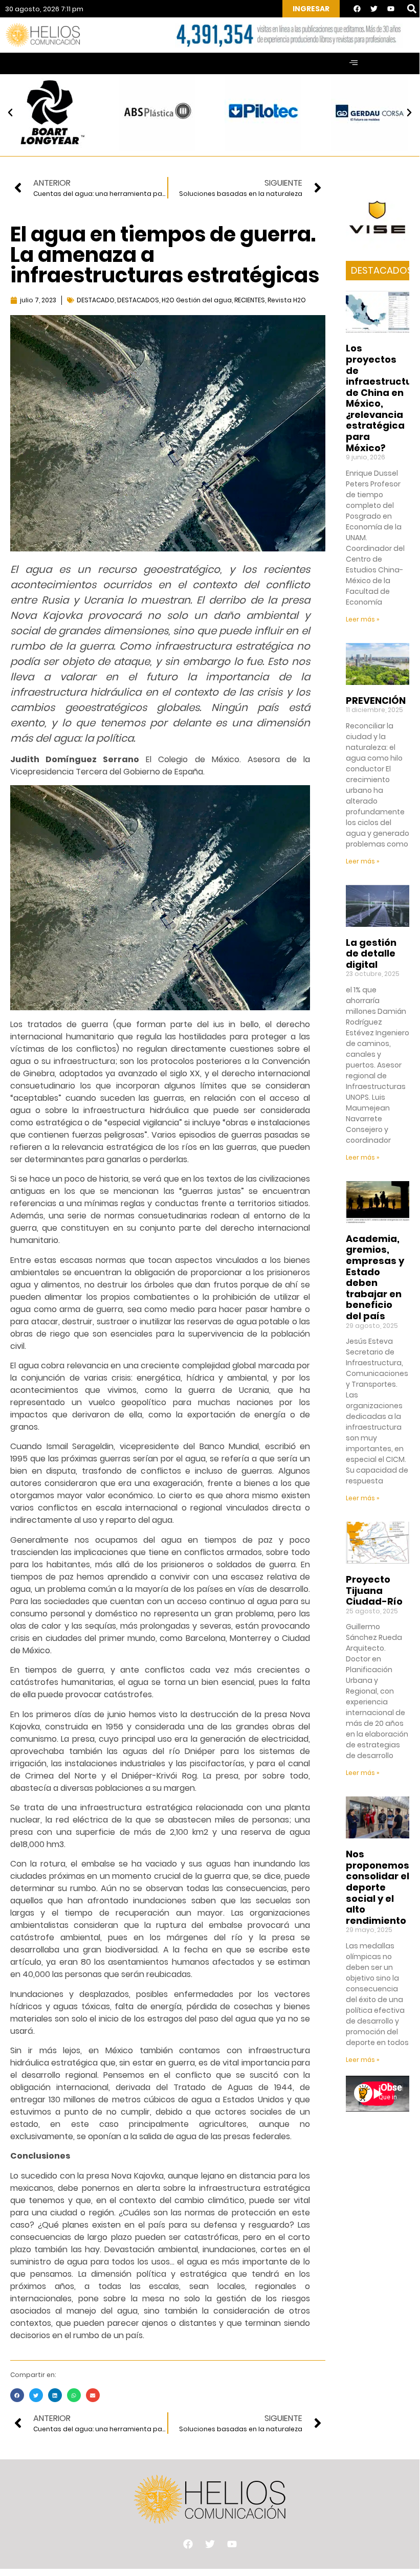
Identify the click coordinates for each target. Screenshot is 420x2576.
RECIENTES (250, 300)
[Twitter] (374, 9)
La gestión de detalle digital (371, 953)
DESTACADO (96, 300)
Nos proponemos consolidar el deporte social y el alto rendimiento (378, 1887)
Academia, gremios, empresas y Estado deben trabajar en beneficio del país (375, 1277)
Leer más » (363, 619)
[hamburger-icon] (353, 63)
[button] (412, 9)
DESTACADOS (138, 300)
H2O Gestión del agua (197, 300)
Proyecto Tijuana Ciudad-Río (374, 1590)
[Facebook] (357, 9)
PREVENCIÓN (376, 701)
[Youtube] (391, 9)
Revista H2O (287, 300)
